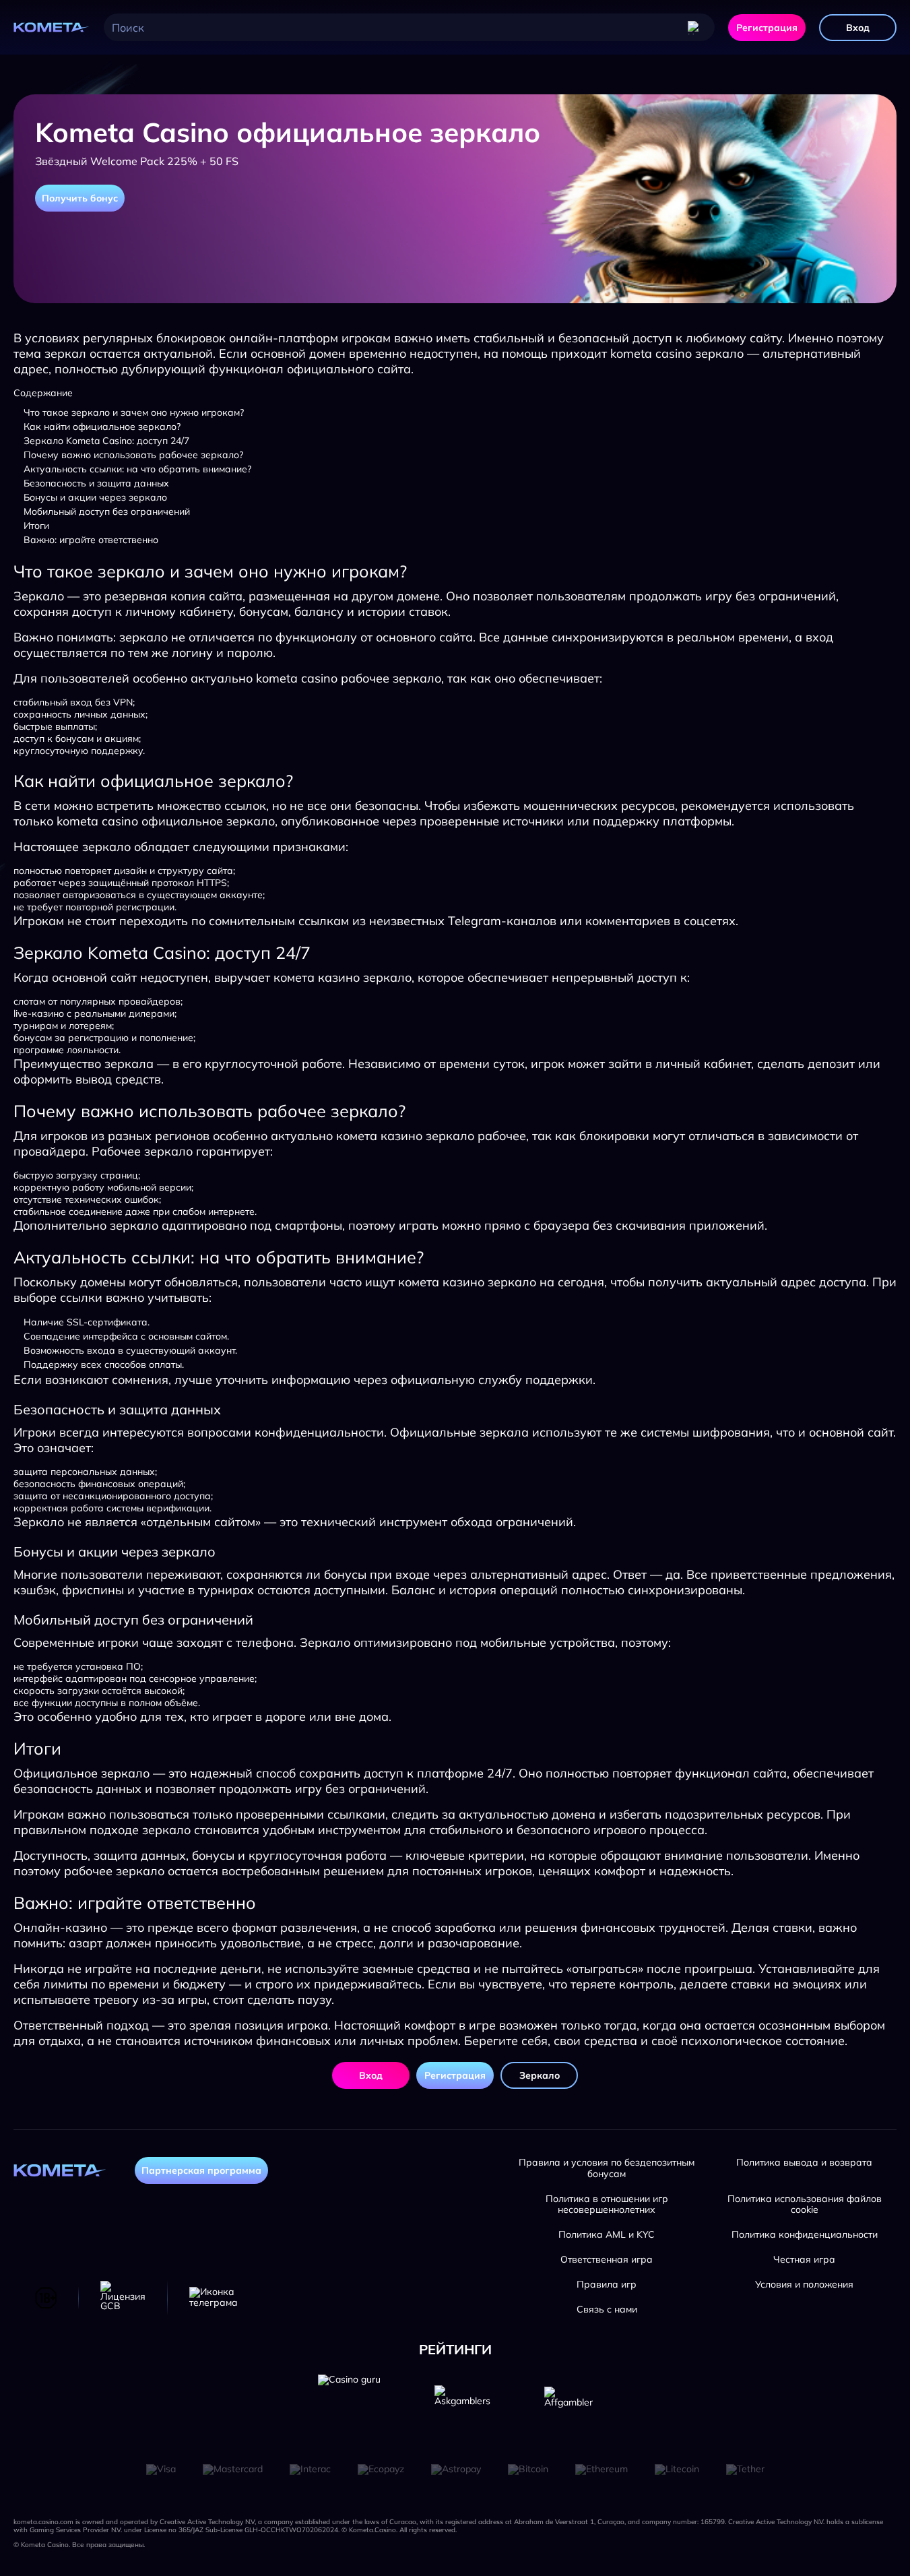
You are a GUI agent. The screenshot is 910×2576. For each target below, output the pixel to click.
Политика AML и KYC (607, 2235)
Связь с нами (607, 2310)
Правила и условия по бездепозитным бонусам (607, 2168)
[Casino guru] (349, 2406)
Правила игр (607, 2285)
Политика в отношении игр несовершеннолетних (607, 2205)
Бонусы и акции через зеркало (95, 497)
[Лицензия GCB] (123, 2298)
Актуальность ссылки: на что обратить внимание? (137, 469)
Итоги (36, 526)
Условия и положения (804, 2285)
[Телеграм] (214, 2298)
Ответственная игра (607, 2260)
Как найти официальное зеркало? (102, 427)
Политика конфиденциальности (805, 2235)
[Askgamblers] (462, 2406)
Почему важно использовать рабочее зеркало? (133, 455)
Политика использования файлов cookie (805, 2205)
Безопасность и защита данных (96, 483)
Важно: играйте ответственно (91, 540)
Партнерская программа (201, 2170)
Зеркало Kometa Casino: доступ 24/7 (106, 441)
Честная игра (804, 2260)
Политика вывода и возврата (804, 2163)
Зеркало (540, 2075)
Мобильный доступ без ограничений (107, 511)
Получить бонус (80, 198)
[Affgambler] (568, 2406)
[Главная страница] (52, 28)
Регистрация (767, 28)
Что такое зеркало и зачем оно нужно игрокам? (134, 412)
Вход (858, 28)
